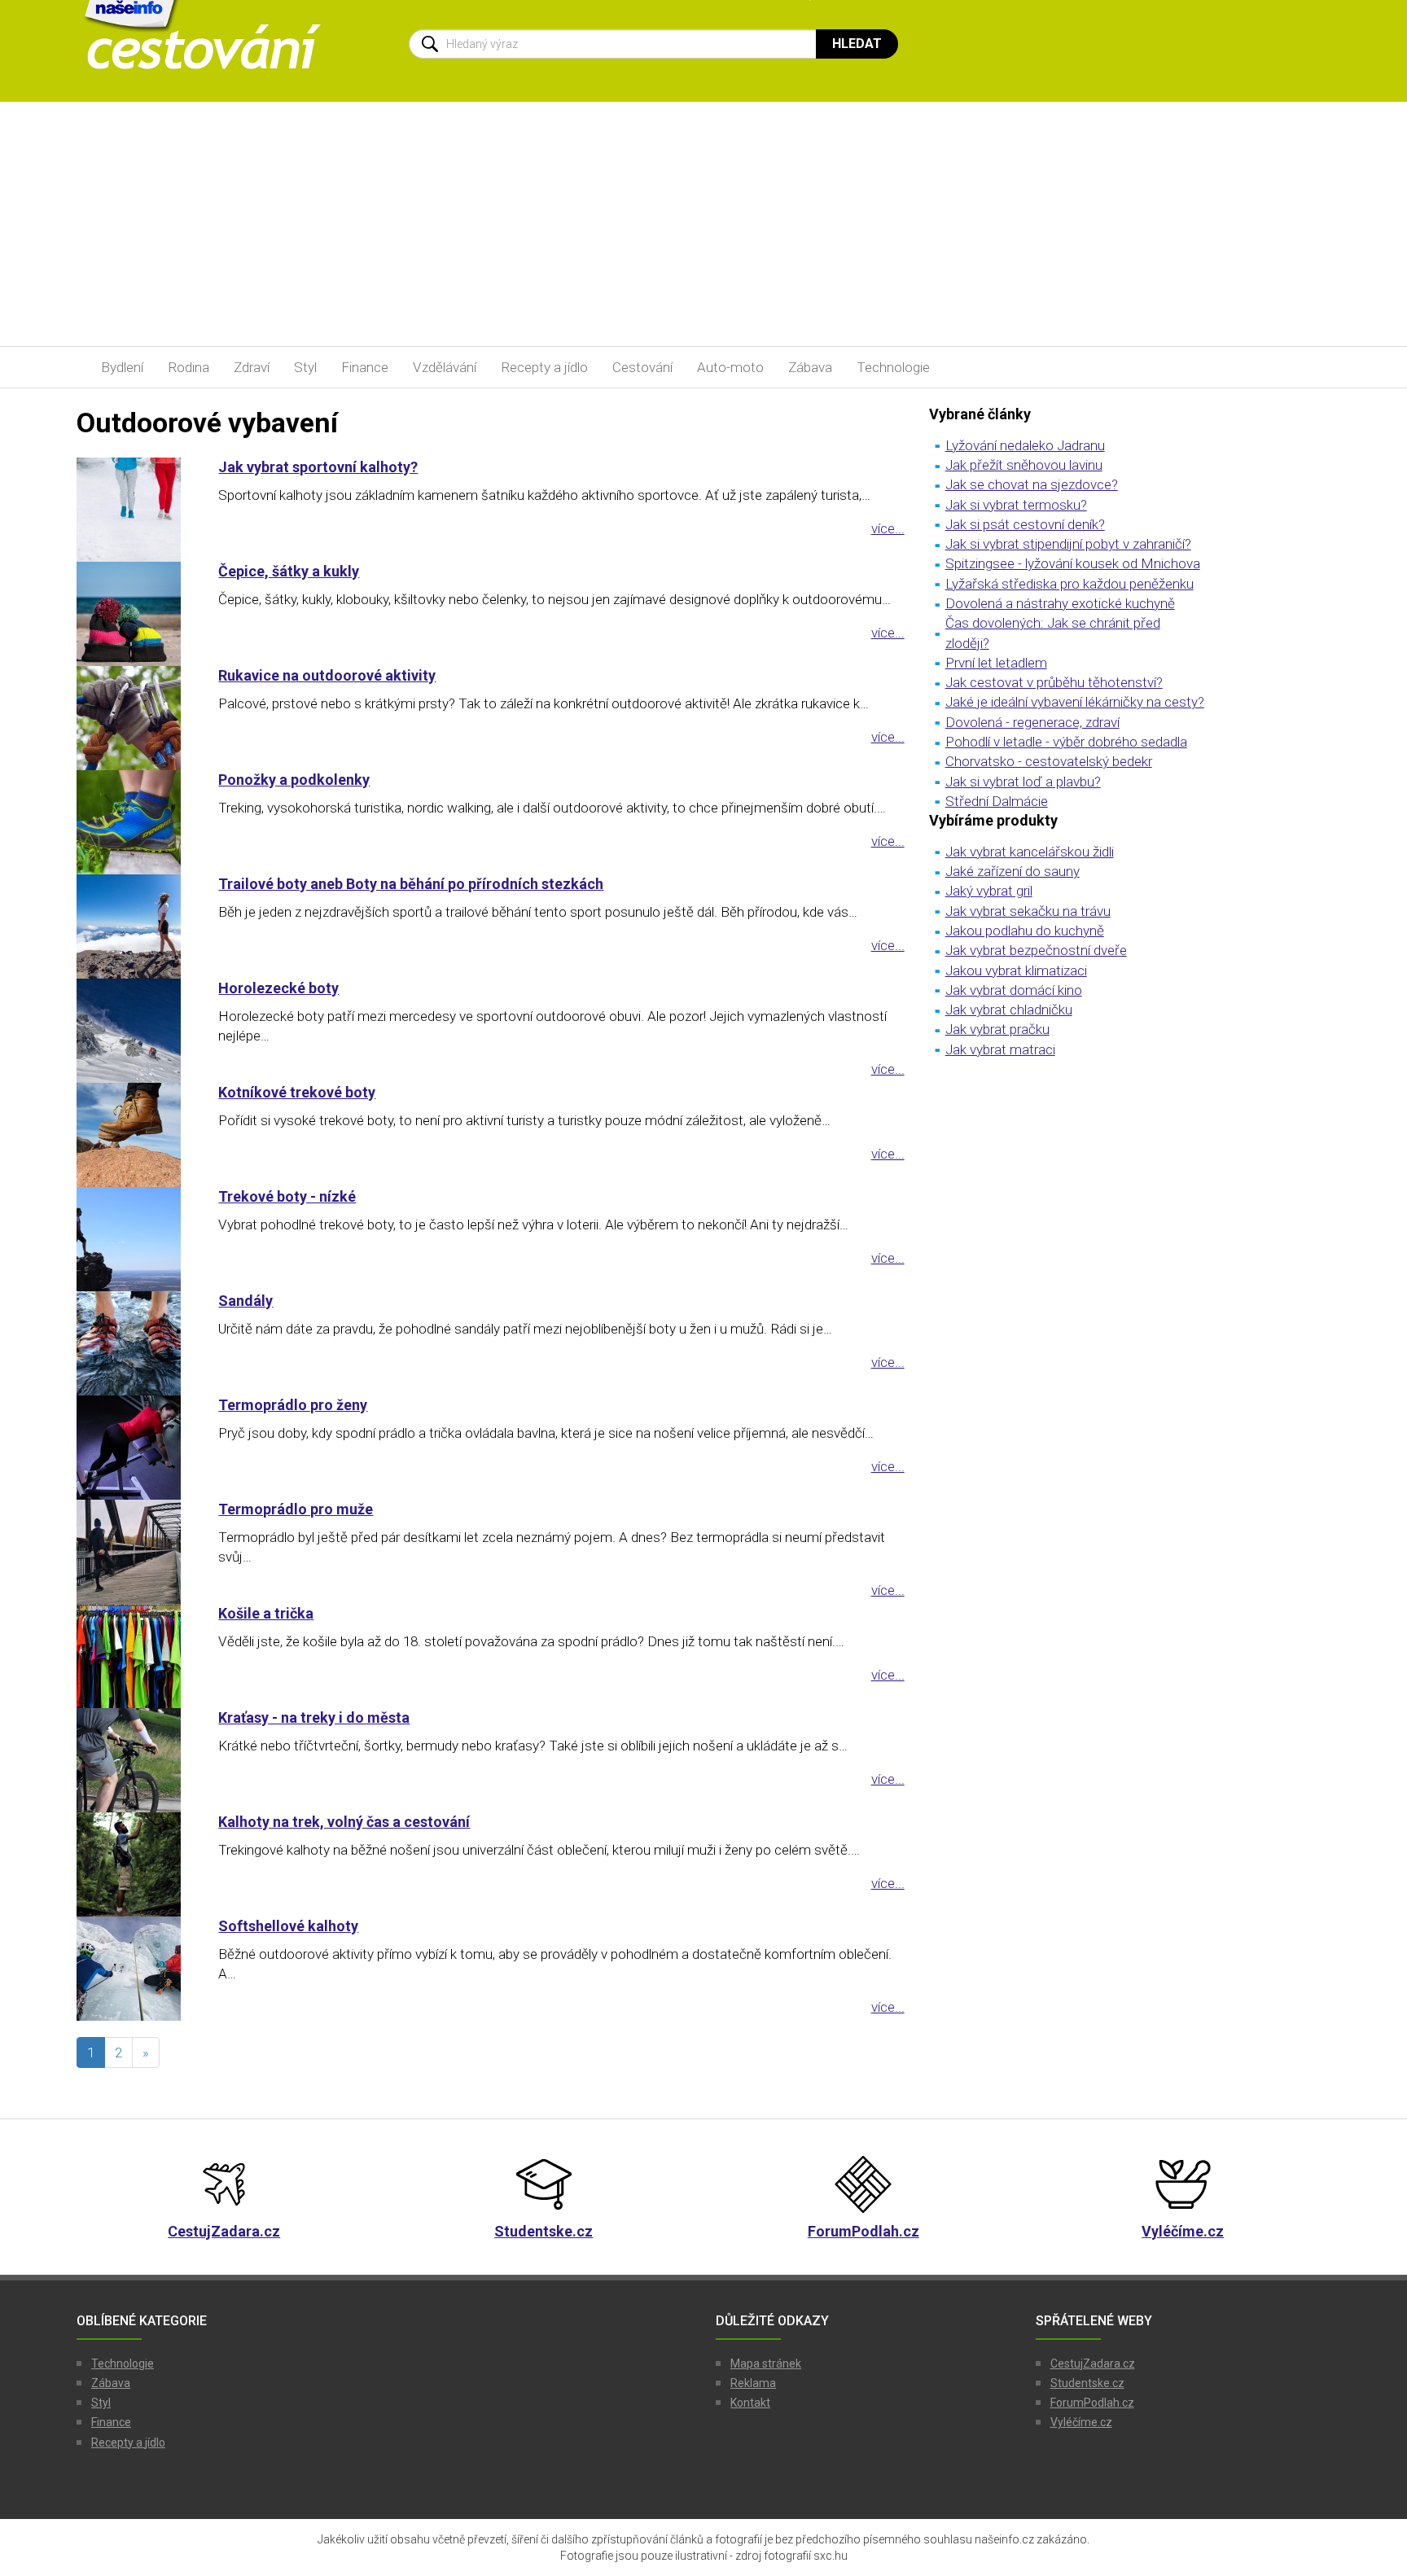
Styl (305, 367)
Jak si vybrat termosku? (1016, 505)
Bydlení (122, 367)
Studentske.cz (1087, 2383)
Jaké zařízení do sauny (1013, 871)
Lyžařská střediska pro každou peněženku (1069, 584)
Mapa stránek (766, 2364)
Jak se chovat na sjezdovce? (1032, 484)
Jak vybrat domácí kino (1014, 990)
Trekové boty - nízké (287, 1196)
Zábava (810, 367)
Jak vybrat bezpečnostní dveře (1036, 950)
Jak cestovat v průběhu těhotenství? (1054, 682)
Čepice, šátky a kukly (289, 571)
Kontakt (750, 2403)
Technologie (893, 367)
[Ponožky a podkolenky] (135, 822)
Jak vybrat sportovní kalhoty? (318, 467)
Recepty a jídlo (544, 367)
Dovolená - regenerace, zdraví (1032, 722)
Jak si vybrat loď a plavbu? (1023, 782)
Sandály (245, 1301)
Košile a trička (266, 1613)
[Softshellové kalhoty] (135, 1969)
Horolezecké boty (278, 988)
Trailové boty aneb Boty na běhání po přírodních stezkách (411, 884)
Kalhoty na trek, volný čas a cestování (344, 1822)
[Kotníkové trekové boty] (135, 1135)
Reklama (753, 2383)
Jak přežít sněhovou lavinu (1024, 465)
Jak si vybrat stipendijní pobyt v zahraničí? (1068, 544)
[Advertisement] (703, 224)
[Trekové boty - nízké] (135, 1239)
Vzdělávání (445, 367)
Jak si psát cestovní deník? (1025, 524)
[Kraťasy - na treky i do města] (135, 1760)
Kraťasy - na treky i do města (314, 1717)
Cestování (642, 367)
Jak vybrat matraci (1000, 1049)
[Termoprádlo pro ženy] (135, 1448)
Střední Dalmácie (997, 801)
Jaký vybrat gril (989, 891)
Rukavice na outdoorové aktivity (327, 675)
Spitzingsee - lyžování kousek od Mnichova (1073, 563)
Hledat (857, 44)
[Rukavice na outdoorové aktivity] (135, 718)
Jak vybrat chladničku (1009, 1010)
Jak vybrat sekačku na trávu (1028, 911)
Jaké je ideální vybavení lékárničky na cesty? (1075, 702)
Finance (365, 367)
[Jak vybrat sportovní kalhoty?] (135, 510)
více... (888, 528)
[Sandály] (135, 1343)
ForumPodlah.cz (1092, 2403)
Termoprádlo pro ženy (293, 1405)
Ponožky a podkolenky (294, 780)
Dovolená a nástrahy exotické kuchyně (1060, 603)
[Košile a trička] (135, 1656)
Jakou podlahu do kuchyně (1025, 931)
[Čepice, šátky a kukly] (135, 614)
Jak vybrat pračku (997, 1029)
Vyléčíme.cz (1081, 2422)
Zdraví (252, 367)
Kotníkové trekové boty (297, 1092)
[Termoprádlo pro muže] (135, 1552)
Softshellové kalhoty (288, 1926)
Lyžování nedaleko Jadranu (1025, 445)
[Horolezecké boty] (135, 1031)
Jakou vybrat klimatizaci (1016, 970)
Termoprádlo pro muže (296, 1509)
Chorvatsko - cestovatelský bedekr (1049, 761)
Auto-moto (730, 367)
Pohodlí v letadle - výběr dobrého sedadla (1066, 742)
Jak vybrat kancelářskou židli (1030, 852)
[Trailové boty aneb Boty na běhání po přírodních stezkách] (135, 927)
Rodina (188, 367)
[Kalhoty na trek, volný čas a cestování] (135, 1864)
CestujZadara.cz (1093, 2364)
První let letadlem (996, 663)
